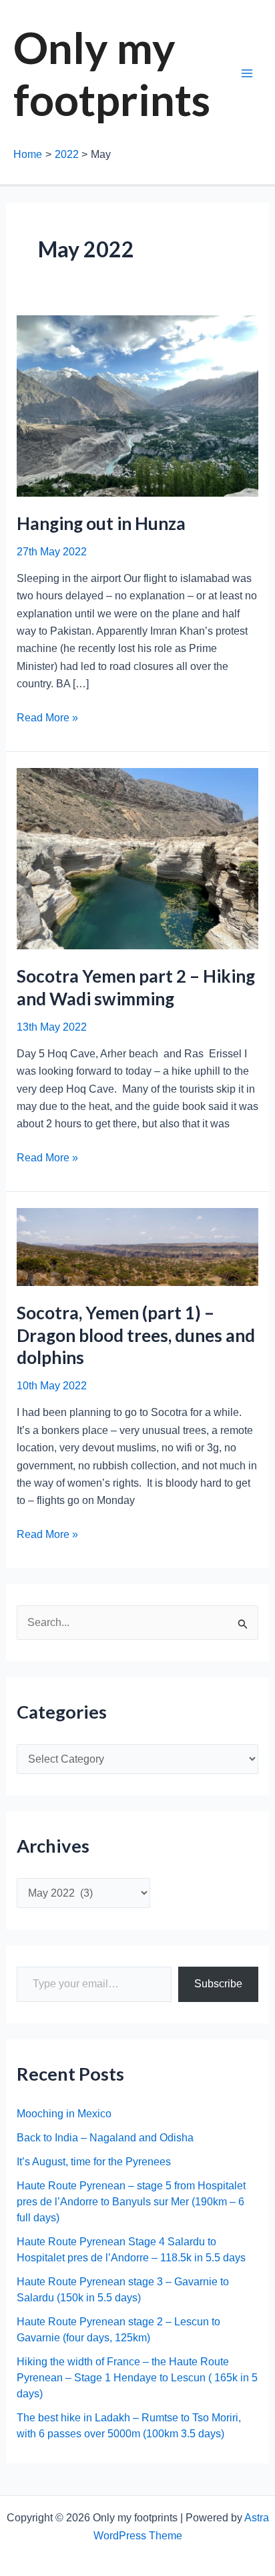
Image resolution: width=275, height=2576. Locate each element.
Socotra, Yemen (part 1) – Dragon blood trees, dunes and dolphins (136, 1335)
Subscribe (218, 1984)
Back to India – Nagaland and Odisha (105, 2138)
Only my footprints (112, 73)
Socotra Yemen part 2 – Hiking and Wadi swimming (136, 987)
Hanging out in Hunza (101, 523)
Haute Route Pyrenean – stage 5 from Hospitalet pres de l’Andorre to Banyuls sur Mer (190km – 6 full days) (131, 2202)
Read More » (47, 719)
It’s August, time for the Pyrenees (94, 2162)
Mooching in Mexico (64, 2114)
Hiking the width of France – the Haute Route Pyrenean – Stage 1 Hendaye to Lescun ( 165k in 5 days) (137, 2378)
